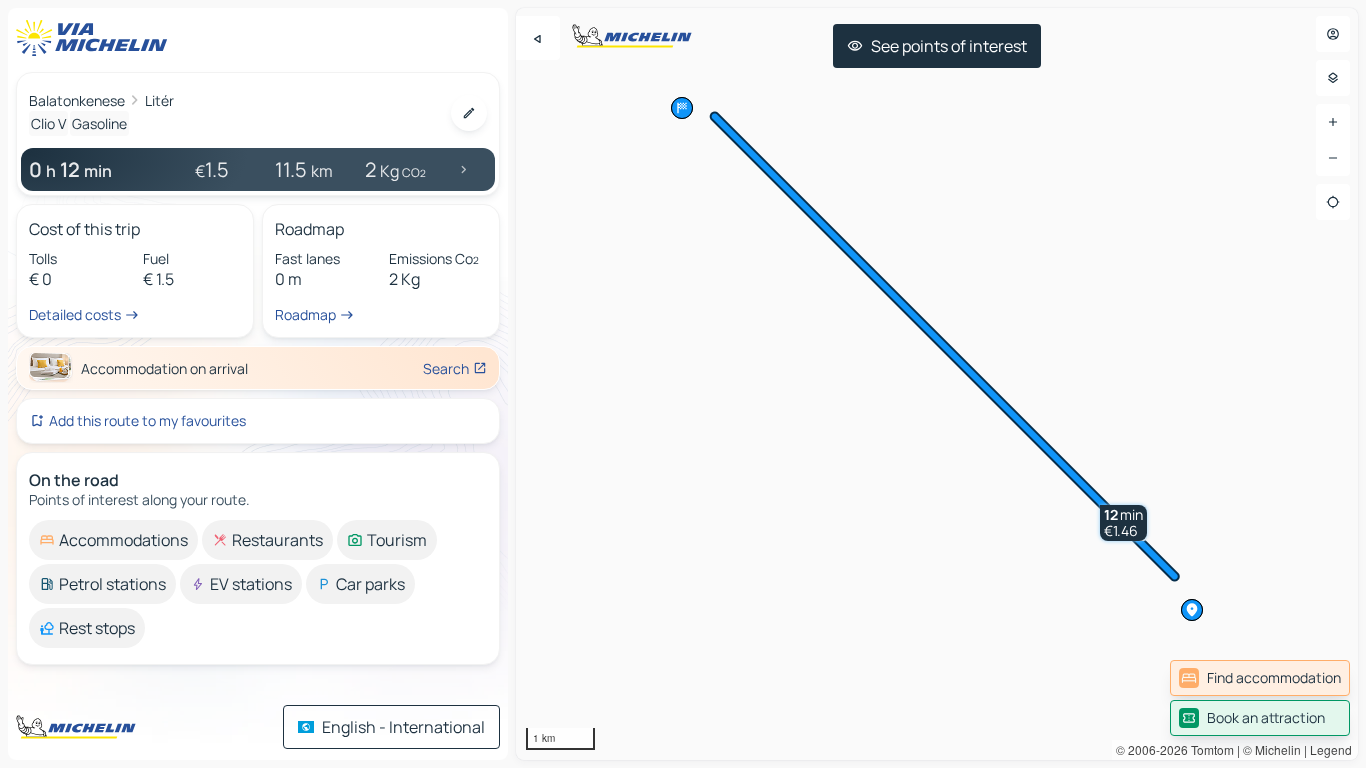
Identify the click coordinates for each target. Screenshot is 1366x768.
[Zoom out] (1333, 158)
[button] (1123, 523)
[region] (937, 384)
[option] (113, 540)
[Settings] (1333, 78)
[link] (1260, 678)
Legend (1331, 749)
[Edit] (469, 113)
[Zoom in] (1333, 122)
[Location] (1333, 202)
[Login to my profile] (1333, 34)
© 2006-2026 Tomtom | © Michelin (1208, 749)
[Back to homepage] (96, 38)
